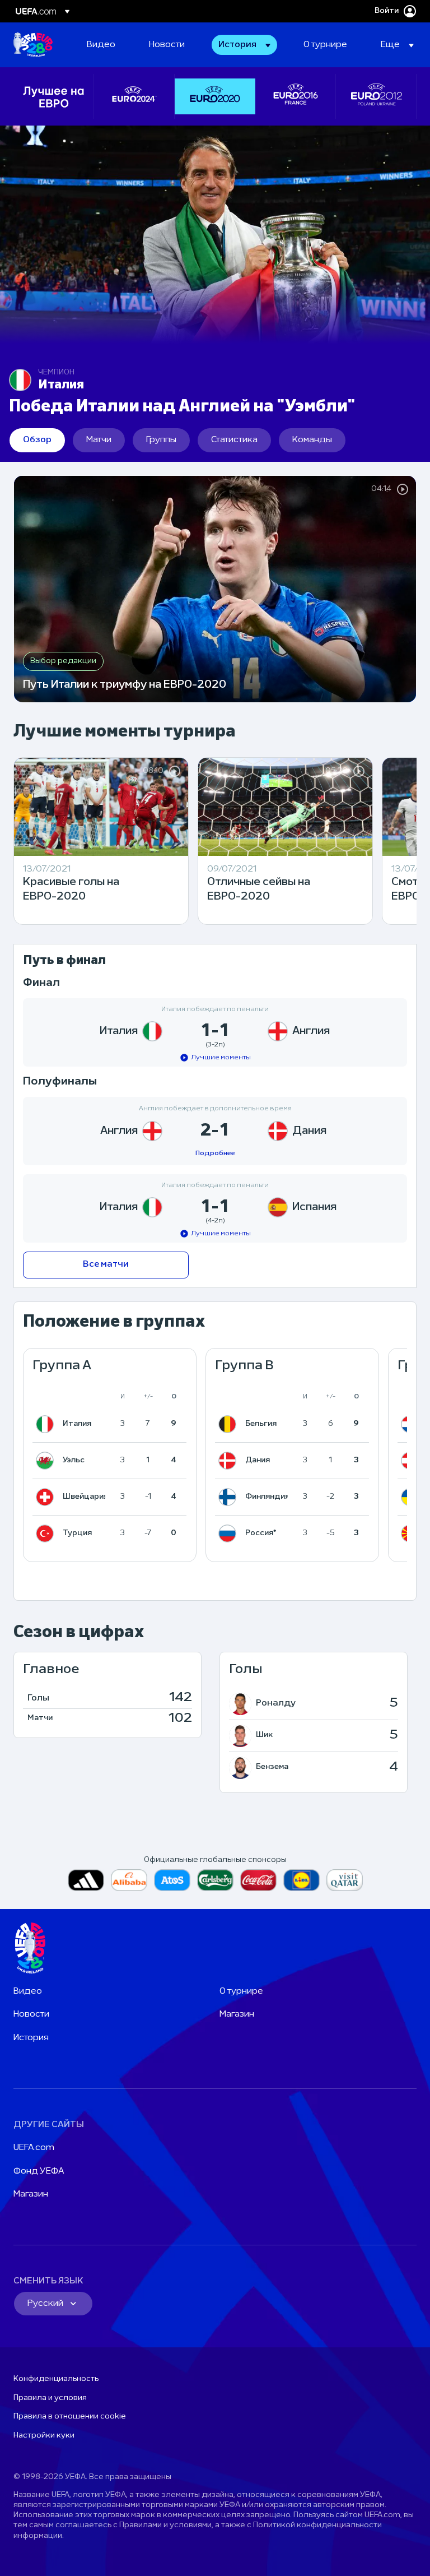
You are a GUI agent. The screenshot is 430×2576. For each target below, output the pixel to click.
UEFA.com (34, 2148)
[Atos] (172, 1880)
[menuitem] (104, 45)
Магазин (237, 2014)
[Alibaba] (129, 1880)
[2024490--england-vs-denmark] (215, 1131)
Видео (28, 1991)
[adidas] (86, 1880)
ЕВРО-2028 (33, 45)
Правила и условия (50, 2398)
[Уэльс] (47, 1461)
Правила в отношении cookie (70, 2417)
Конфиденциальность (56, 2379)
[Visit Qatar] (345, 1880)
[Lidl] (302, 1880)
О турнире (241, 1991)
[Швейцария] (47, 1497)
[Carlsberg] (215, 1880)
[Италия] (47, 1424)
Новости (31, 2014)
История (31, 2038)
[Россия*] (230, 1533)
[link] (101, 45)
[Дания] (230, 1461)
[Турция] (47, 1533)
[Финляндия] (230, 1497)
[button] (244, 45)
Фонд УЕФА (39, 2171)
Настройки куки (44, 2436)
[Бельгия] (230, 1424)
